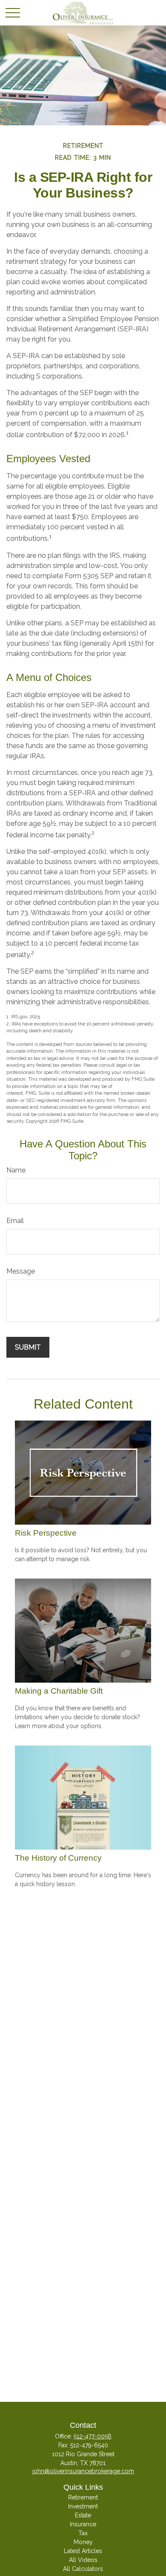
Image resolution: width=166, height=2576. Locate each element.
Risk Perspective (46, 1533)
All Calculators (83, 2569)
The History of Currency (58, 1858)
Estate (83, 2515)
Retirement (83, 2497)
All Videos (83, 2560)
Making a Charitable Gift (59, 1691)
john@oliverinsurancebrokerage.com (83, 2471)
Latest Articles (83, 2551)
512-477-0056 (93, 2436)
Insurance (83, 2524)
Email (15, 1221)
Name (16, 1170)
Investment (83, 2506)
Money (83, 2542)
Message (21, 1271)
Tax (83, 2533)
